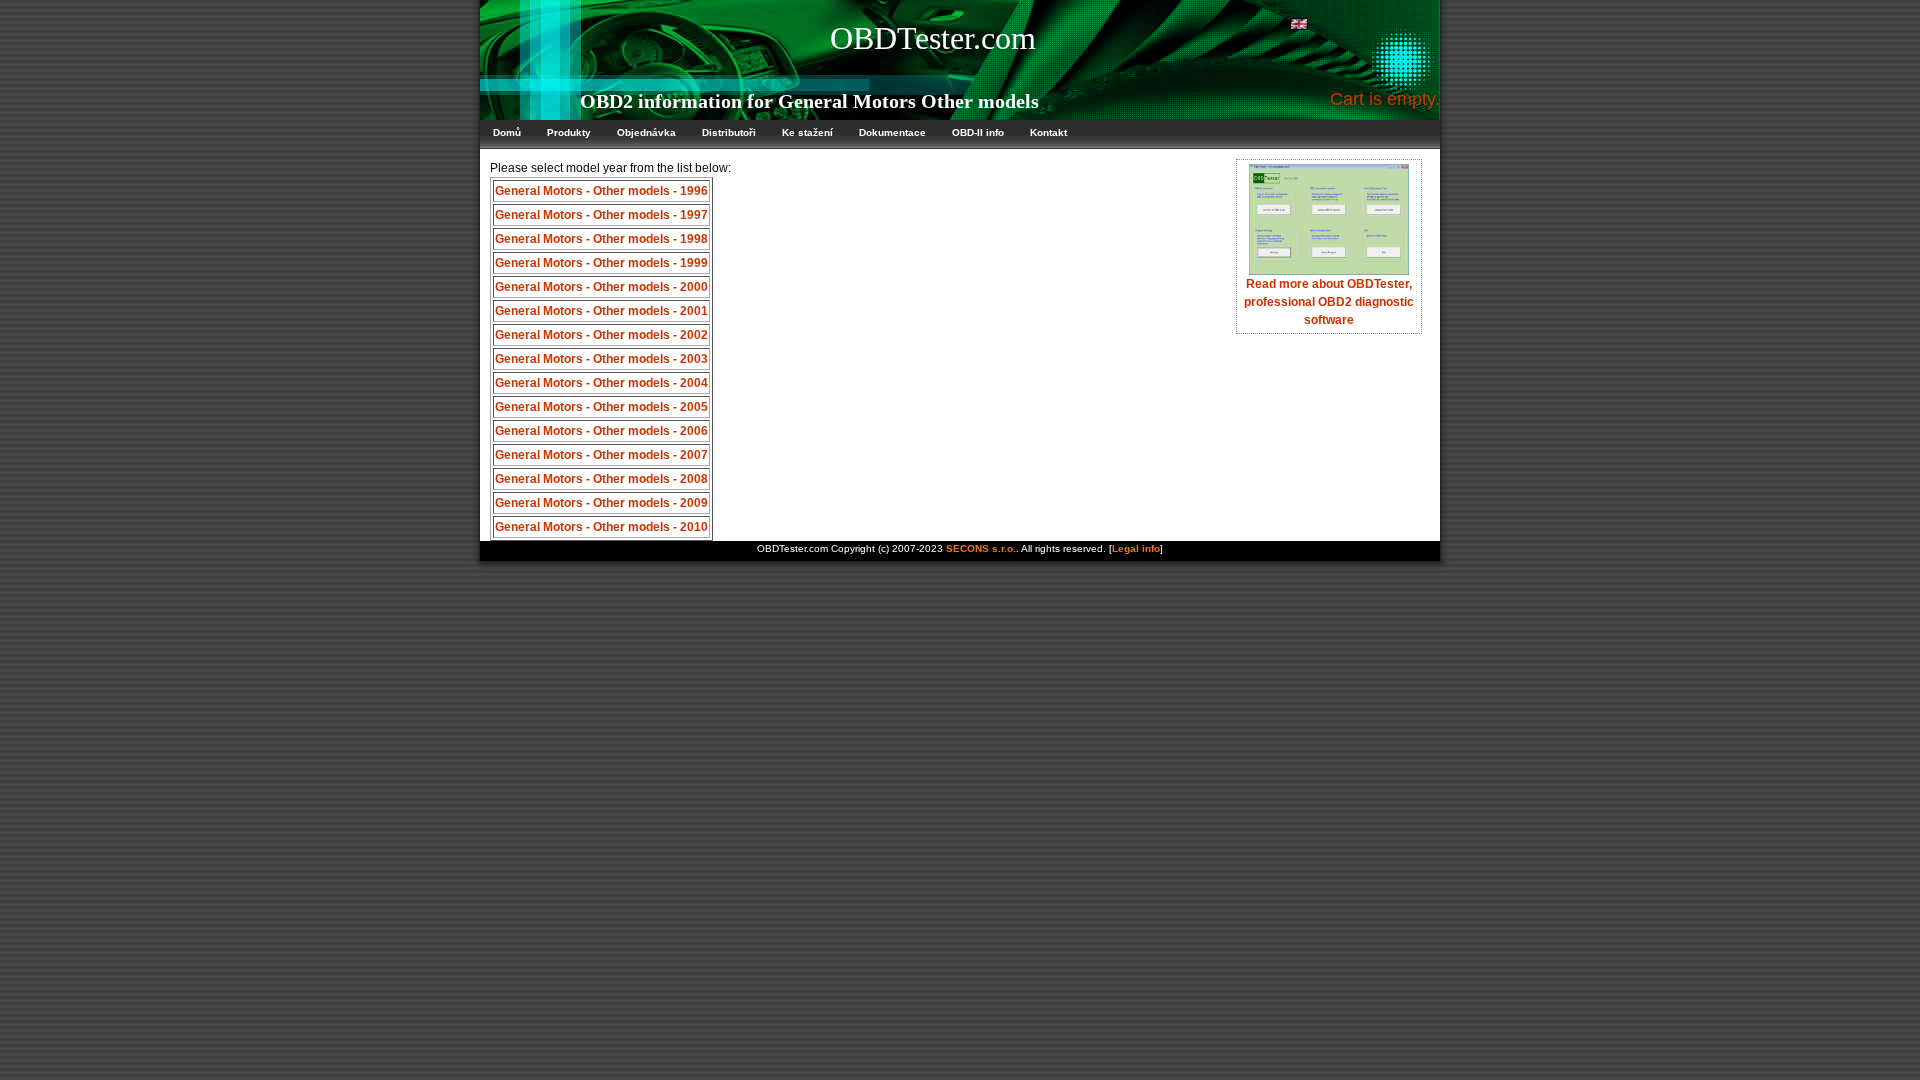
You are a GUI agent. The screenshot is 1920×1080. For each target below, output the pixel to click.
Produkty (569, 132)
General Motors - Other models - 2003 (601, 359)
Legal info (1136, 548)
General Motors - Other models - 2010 (601, 527)
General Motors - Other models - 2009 (601, 503)
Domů (507, 132)
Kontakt (1048, 132)
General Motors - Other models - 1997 (601, 215)
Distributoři (729, 132)
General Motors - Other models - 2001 (601, 311)
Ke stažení (807, 132)
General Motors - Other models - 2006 (601, 431)
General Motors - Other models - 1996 (601, 191)
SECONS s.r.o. (981, 548)
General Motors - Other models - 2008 (601, 479)
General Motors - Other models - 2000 (601, 287)
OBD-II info (978, 132)
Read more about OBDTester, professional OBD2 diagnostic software (1329, 302)
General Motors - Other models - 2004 (601, 383)
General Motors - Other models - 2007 (601, 455)
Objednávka (646, 132)
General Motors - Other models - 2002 (601, 335)
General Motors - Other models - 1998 (601, 239)
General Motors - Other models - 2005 (601, 407)
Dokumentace (892, 132)
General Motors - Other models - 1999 (601, 263)
